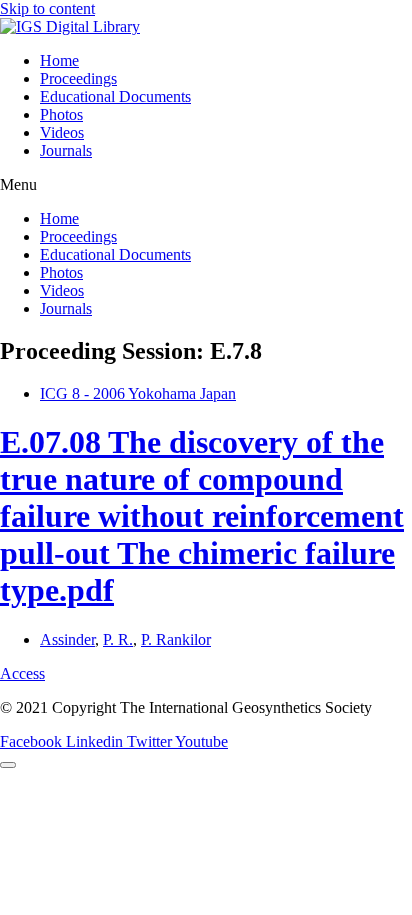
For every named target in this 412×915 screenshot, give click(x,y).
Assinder (67, 639)
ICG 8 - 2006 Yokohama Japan (138, 393)
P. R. (118, 639)
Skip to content (47, 8)
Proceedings (78, 78)
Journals (66, 150)
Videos (62, 132)
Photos (61, 114)
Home (59, 60)
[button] (206, 185)
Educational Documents (115, 96)
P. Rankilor (176, 639)
